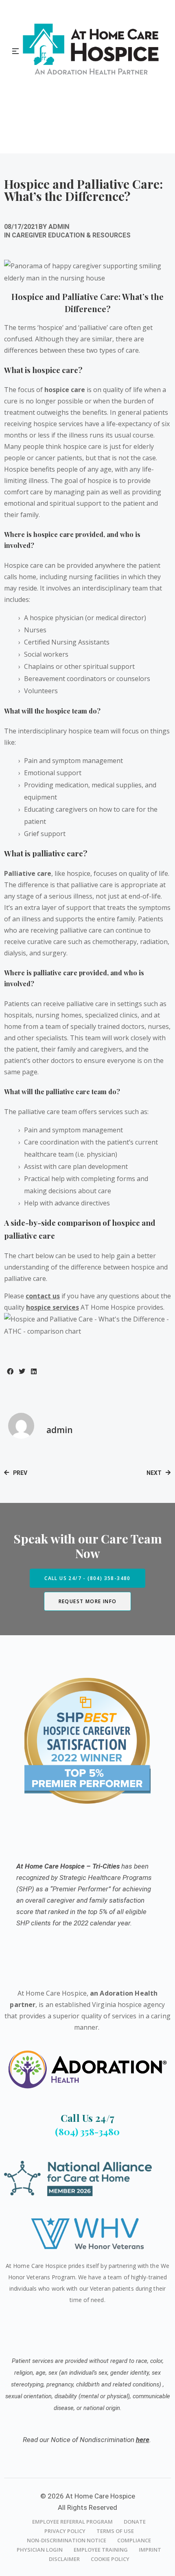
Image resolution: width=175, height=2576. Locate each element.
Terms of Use (115, 2531)
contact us (43, 1296)
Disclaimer (64, 2559)
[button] (10, 1372)
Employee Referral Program (72, 2522)
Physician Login (40, 2550)
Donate (135, 2522)
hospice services (52, 1307)
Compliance (134, 2540)
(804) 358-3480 (87, 2131)
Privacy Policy (65, 2531)
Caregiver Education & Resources (71, 235)
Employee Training (101, 2550)
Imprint (150, 2550)
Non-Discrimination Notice (67, 2540)
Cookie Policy (110, 2559)
